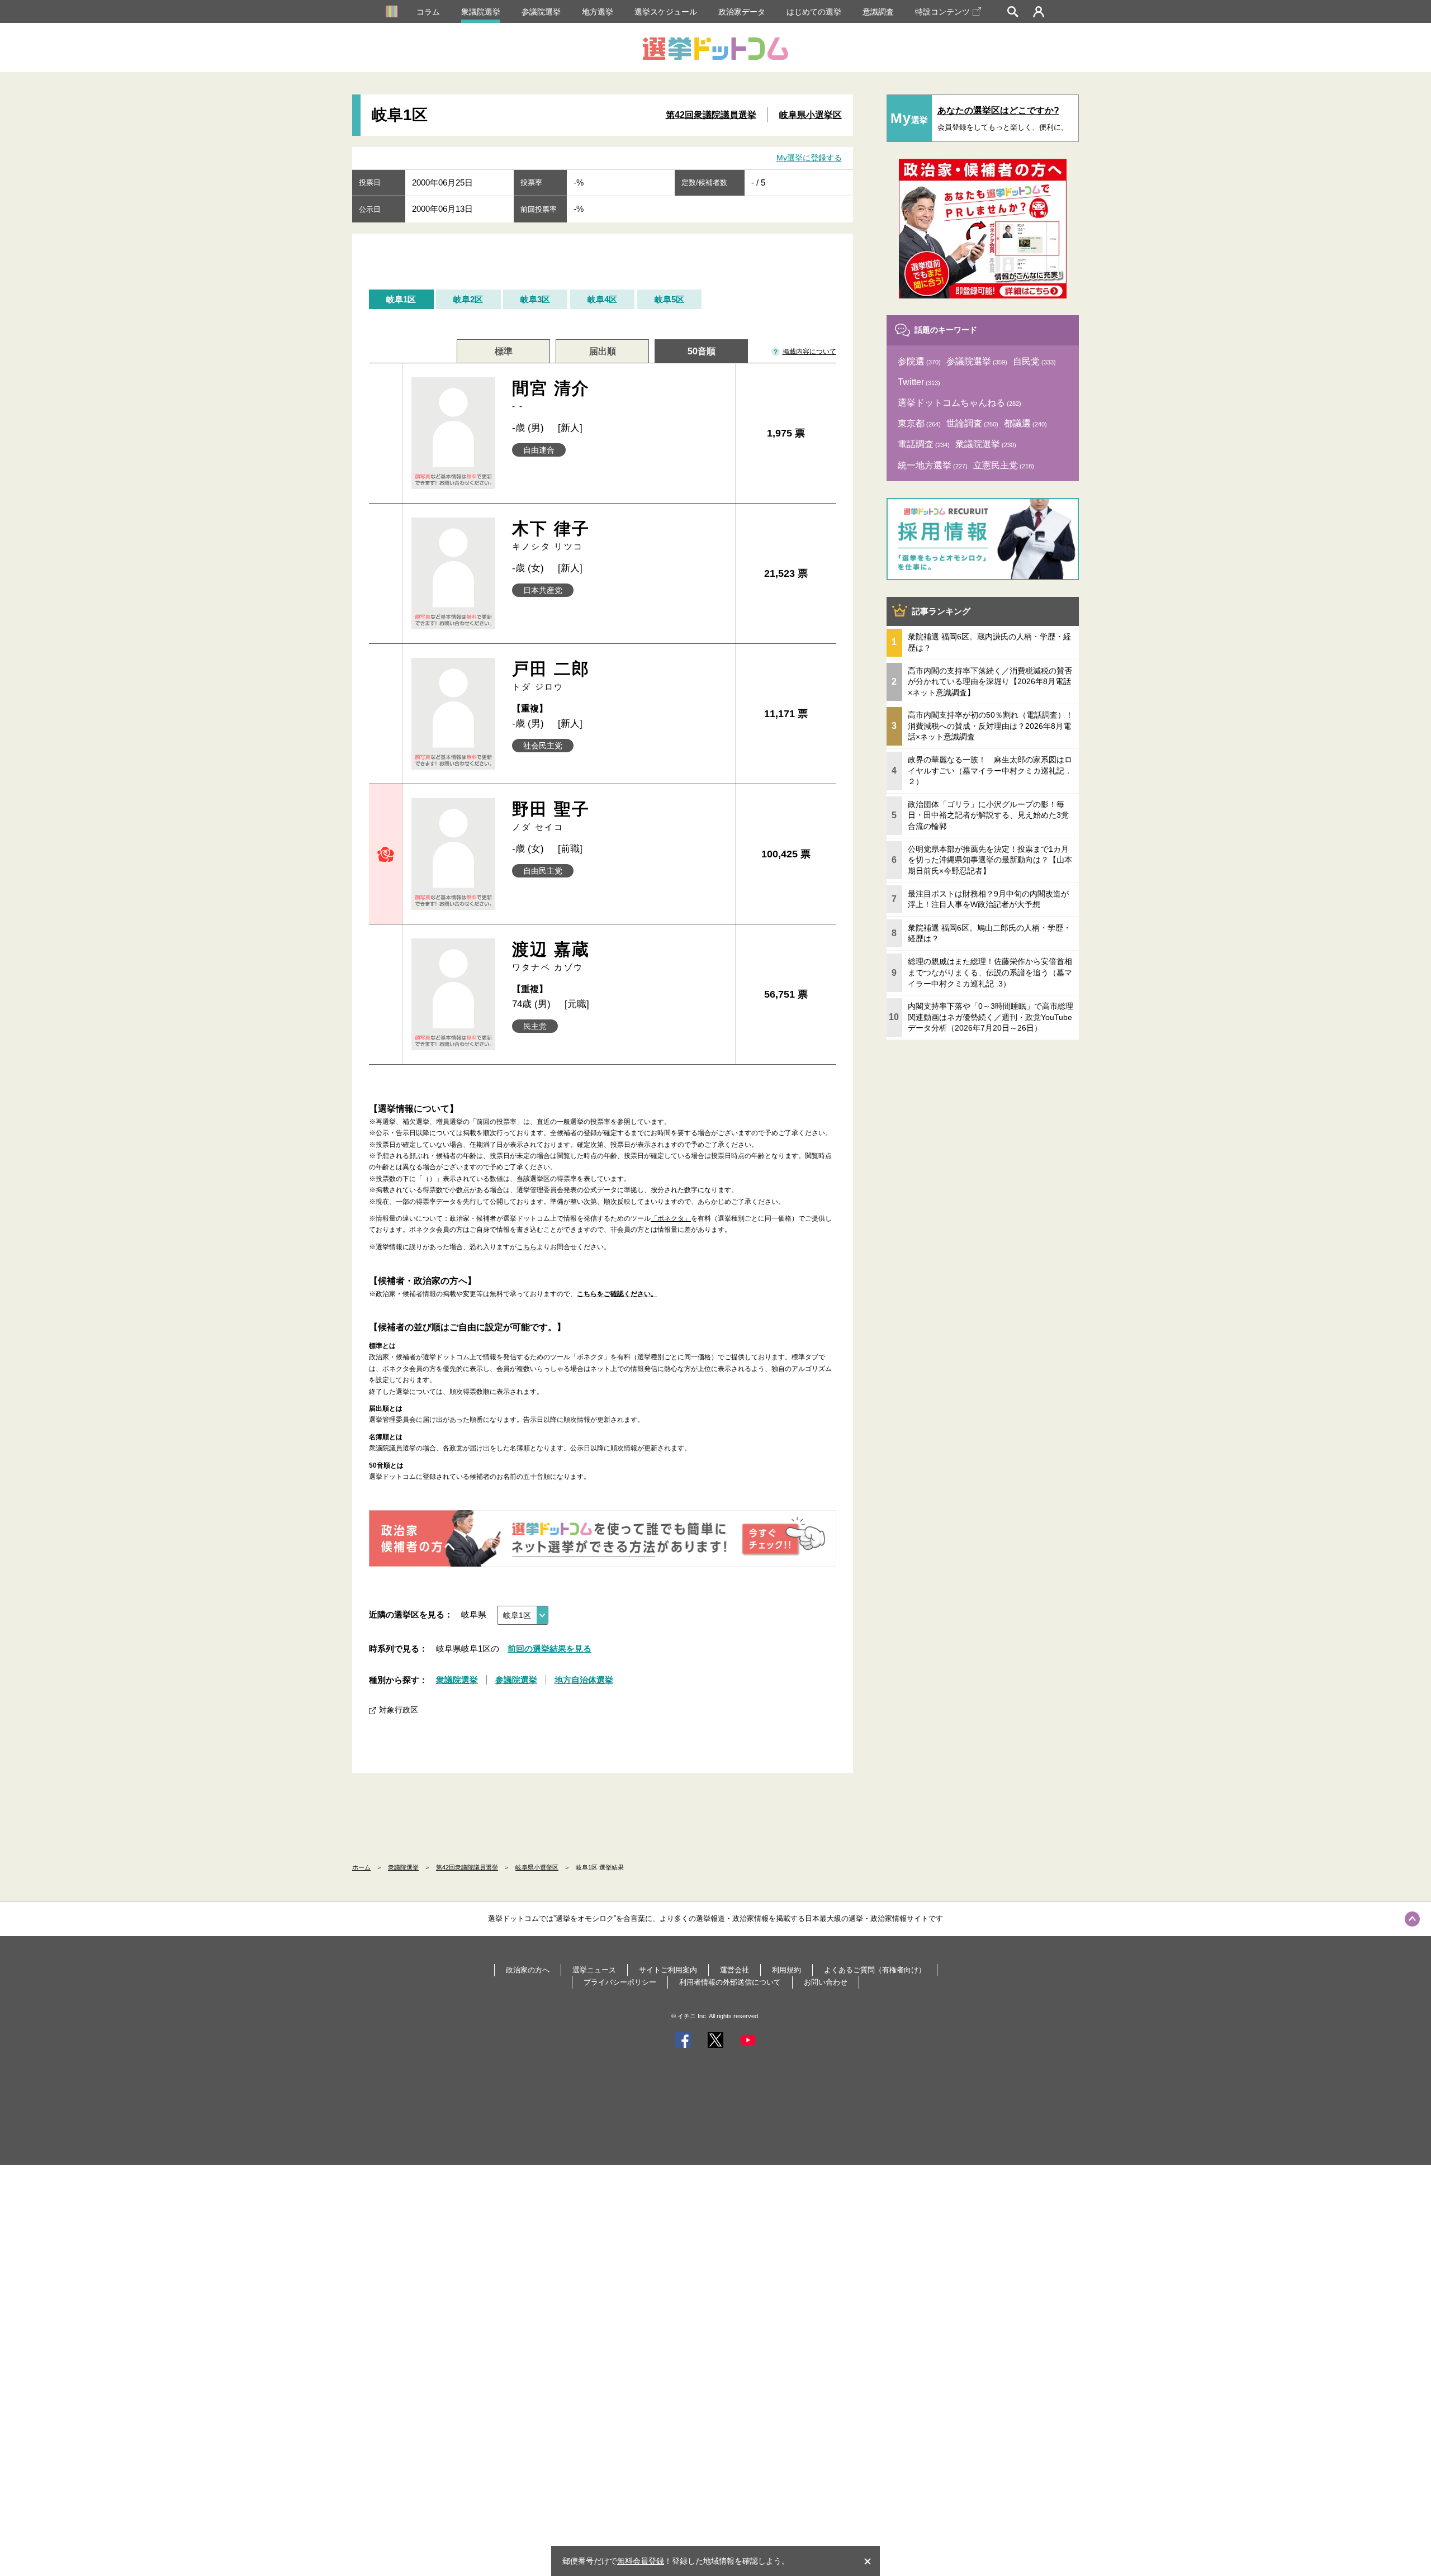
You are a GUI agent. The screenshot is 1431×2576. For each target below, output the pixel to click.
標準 (504, 351)
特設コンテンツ (942, 12)
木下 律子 (551, 535)
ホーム (361, 1867)
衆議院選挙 (481, 12)
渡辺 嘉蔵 (551, 956)
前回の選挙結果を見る (549, 1648)
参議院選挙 (541, 12)
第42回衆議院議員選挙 (711, 115)
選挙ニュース (594, 1970)
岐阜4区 (602, 299)
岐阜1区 (401, 299)
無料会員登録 (641, 2561)
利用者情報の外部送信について (730, 1982)
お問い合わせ (826, 1982)
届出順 (603, 351)
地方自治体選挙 (584, 1680)
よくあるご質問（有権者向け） (875, 1970)
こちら (527, 1247)
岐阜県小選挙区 (811, 115)
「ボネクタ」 (671, 1218)
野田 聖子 (551, 816)
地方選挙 (598, 12)
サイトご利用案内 (668, 1970)
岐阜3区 (535, 299)
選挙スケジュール (666, 12)
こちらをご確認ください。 (617, 1294)
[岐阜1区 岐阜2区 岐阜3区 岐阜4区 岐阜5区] (523, 1615)
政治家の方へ (528, 1970)
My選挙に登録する (809, 158)
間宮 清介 (551, 395)
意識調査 (878, 12)
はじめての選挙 (814, 12)
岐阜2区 (468, 299)
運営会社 (735, 1970)
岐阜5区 (669, 299)
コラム (428, 12)
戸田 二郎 (551, 675)
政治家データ (742, 12)
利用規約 (786, 1970)
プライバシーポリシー (620, 1982)
